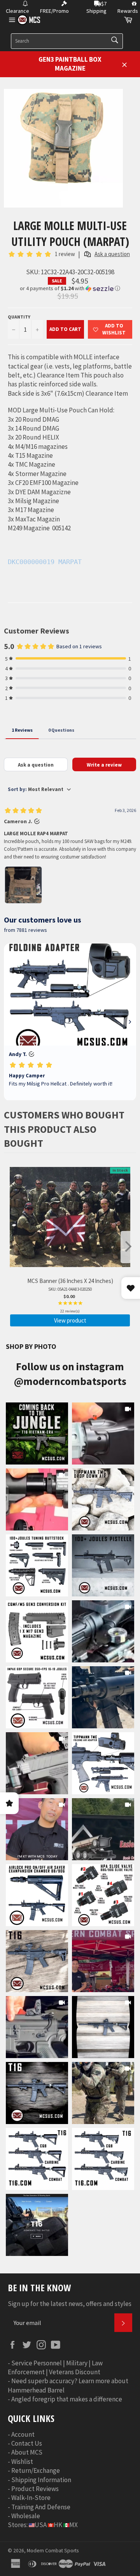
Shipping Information (41, 2480)
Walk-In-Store (31, 2498)
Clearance (17, 11)
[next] (128, 1247)
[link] (37, 1433)
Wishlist (22, 2462)
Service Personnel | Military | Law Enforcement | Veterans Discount (55, 2367)
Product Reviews (35, 2489)
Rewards (128, 11)
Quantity (19, 317)
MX (73, 2525)
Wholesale (26, 2516)
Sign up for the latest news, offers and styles (70, 2304)
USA (41, 2525)
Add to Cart (65, 329)
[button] (70, 288)
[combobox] (67, 41)
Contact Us (27, 2443)
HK (58, 2525)
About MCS (27, 2452)
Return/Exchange (36, 2470)
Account (23, 2434)
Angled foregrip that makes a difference (67, 2399)
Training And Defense (41, 2507)
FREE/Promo (54, 11)
